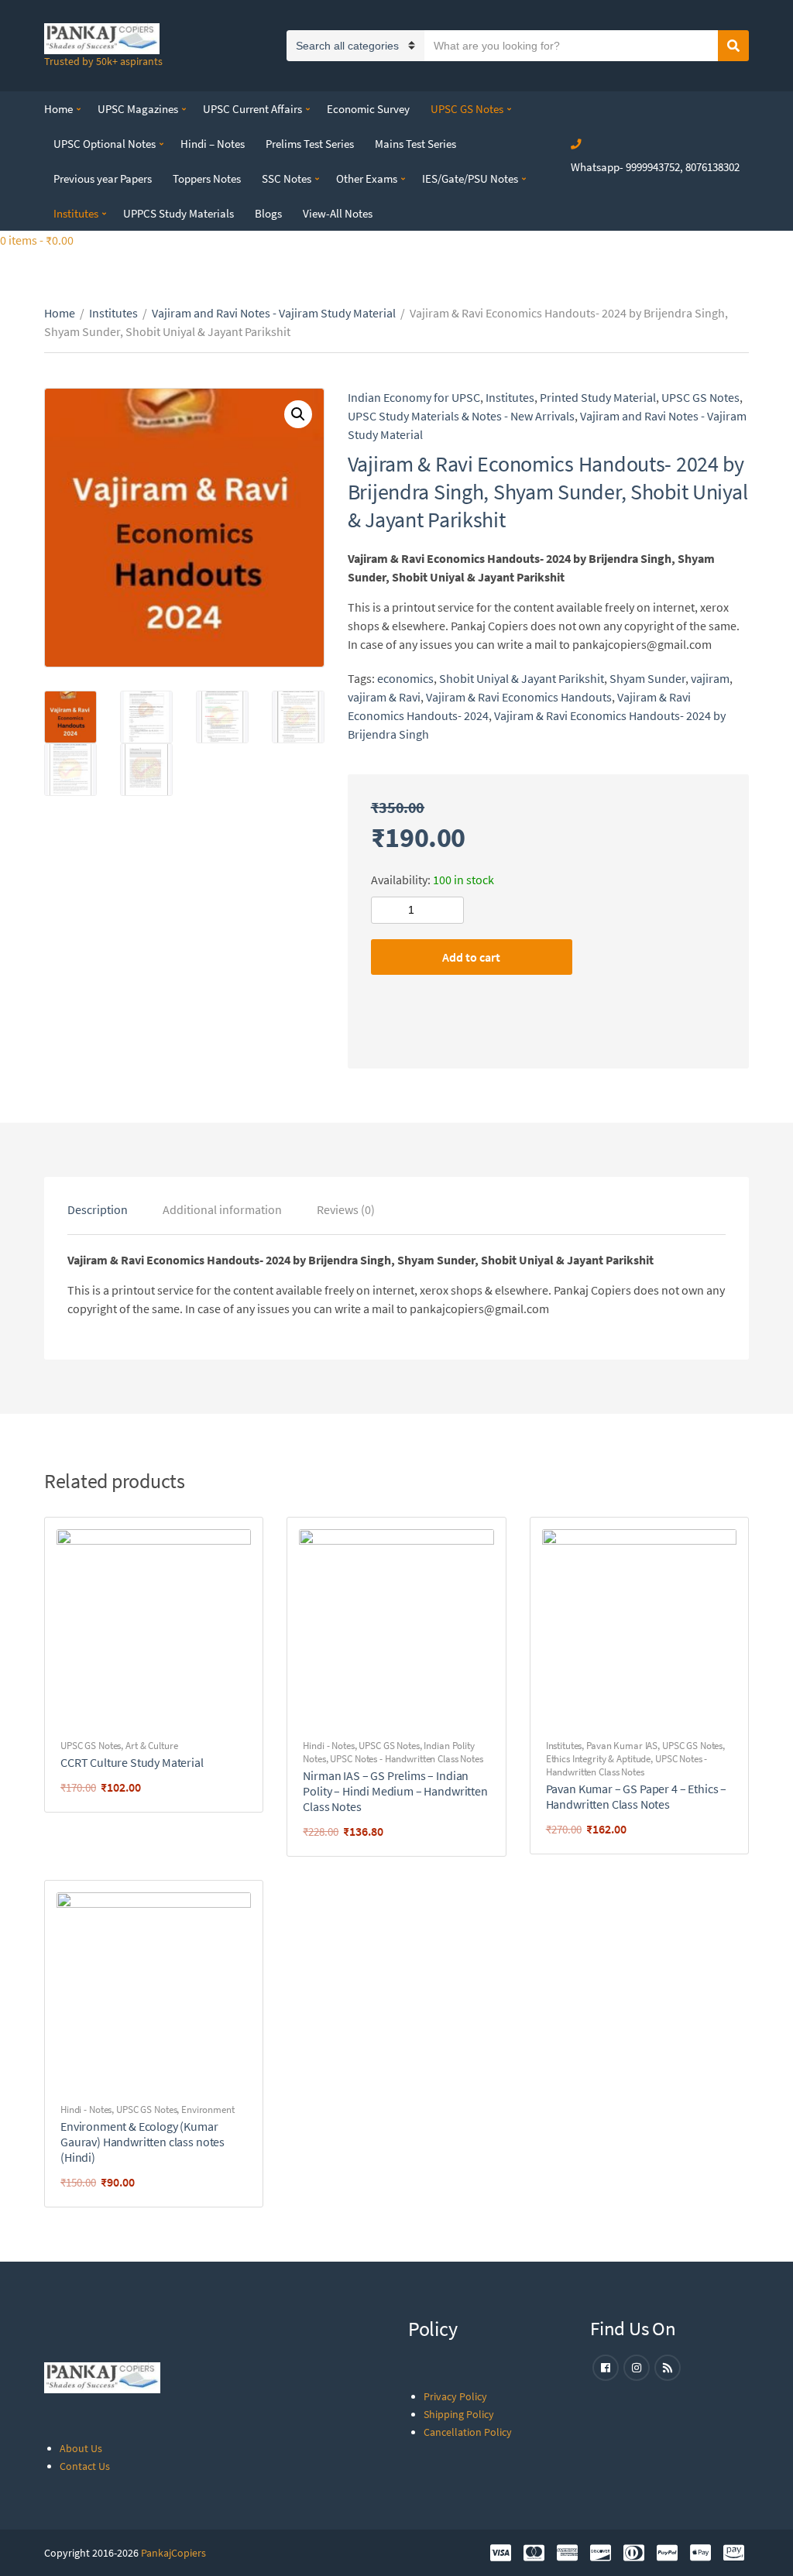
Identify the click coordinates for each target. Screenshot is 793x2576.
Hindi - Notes (328, 1746)
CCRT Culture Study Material (132, 1762)
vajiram (710, 678)
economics (405, 678)
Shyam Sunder (647, 678)
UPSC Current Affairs (252, 109)
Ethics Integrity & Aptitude (599, 1759)
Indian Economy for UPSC (414, 397)
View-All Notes (338, 213)
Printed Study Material (598, 397)
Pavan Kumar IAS (622, 1746)
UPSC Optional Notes (105, 144)
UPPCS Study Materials (179, 213)
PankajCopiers (173, 2553)
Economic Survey (368, 109)
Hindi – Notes (213, 144)
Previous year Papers (103, 178)
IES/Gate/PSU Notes (470, 178)
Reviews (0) (346, 1209)
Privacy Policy (455, 2396)
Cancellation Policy (468, 2432)
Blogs (268, 213)
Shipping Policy (459, 2414)
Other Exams (367, 178)
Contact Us (85, 2466)
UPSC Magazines (138, 109)
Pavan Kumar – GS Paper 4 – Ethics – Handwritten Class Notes (636, 1796)
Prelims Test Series (310, 144)
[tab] (98, 1209)
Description (98, 1209)
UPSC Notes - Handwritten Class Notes (406, 1759)
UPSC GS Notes (467, 109)
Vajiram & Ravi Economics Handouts (519, 697)
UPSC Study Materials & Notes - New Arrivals (461, 416)
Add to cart (471, 957)
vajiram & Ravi (384, 697)
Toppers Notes (207, 178)
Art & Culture (151, 1746)
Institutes (76, 213)
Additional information (222, 1209)
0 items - (37, 240)
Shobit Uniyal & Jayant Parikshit (522, 678)
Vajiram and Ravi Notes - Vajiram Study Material (274, 313)
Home (58, 109)
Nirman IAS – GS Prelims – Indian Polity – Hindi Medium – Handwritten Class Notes (395, 1791)
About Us (81, 2448)
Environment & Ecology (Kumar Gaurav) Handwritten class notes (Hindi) (142, 2142)
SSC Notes (287, 178)
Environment (208, 2110)
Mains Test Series (415, 144)
